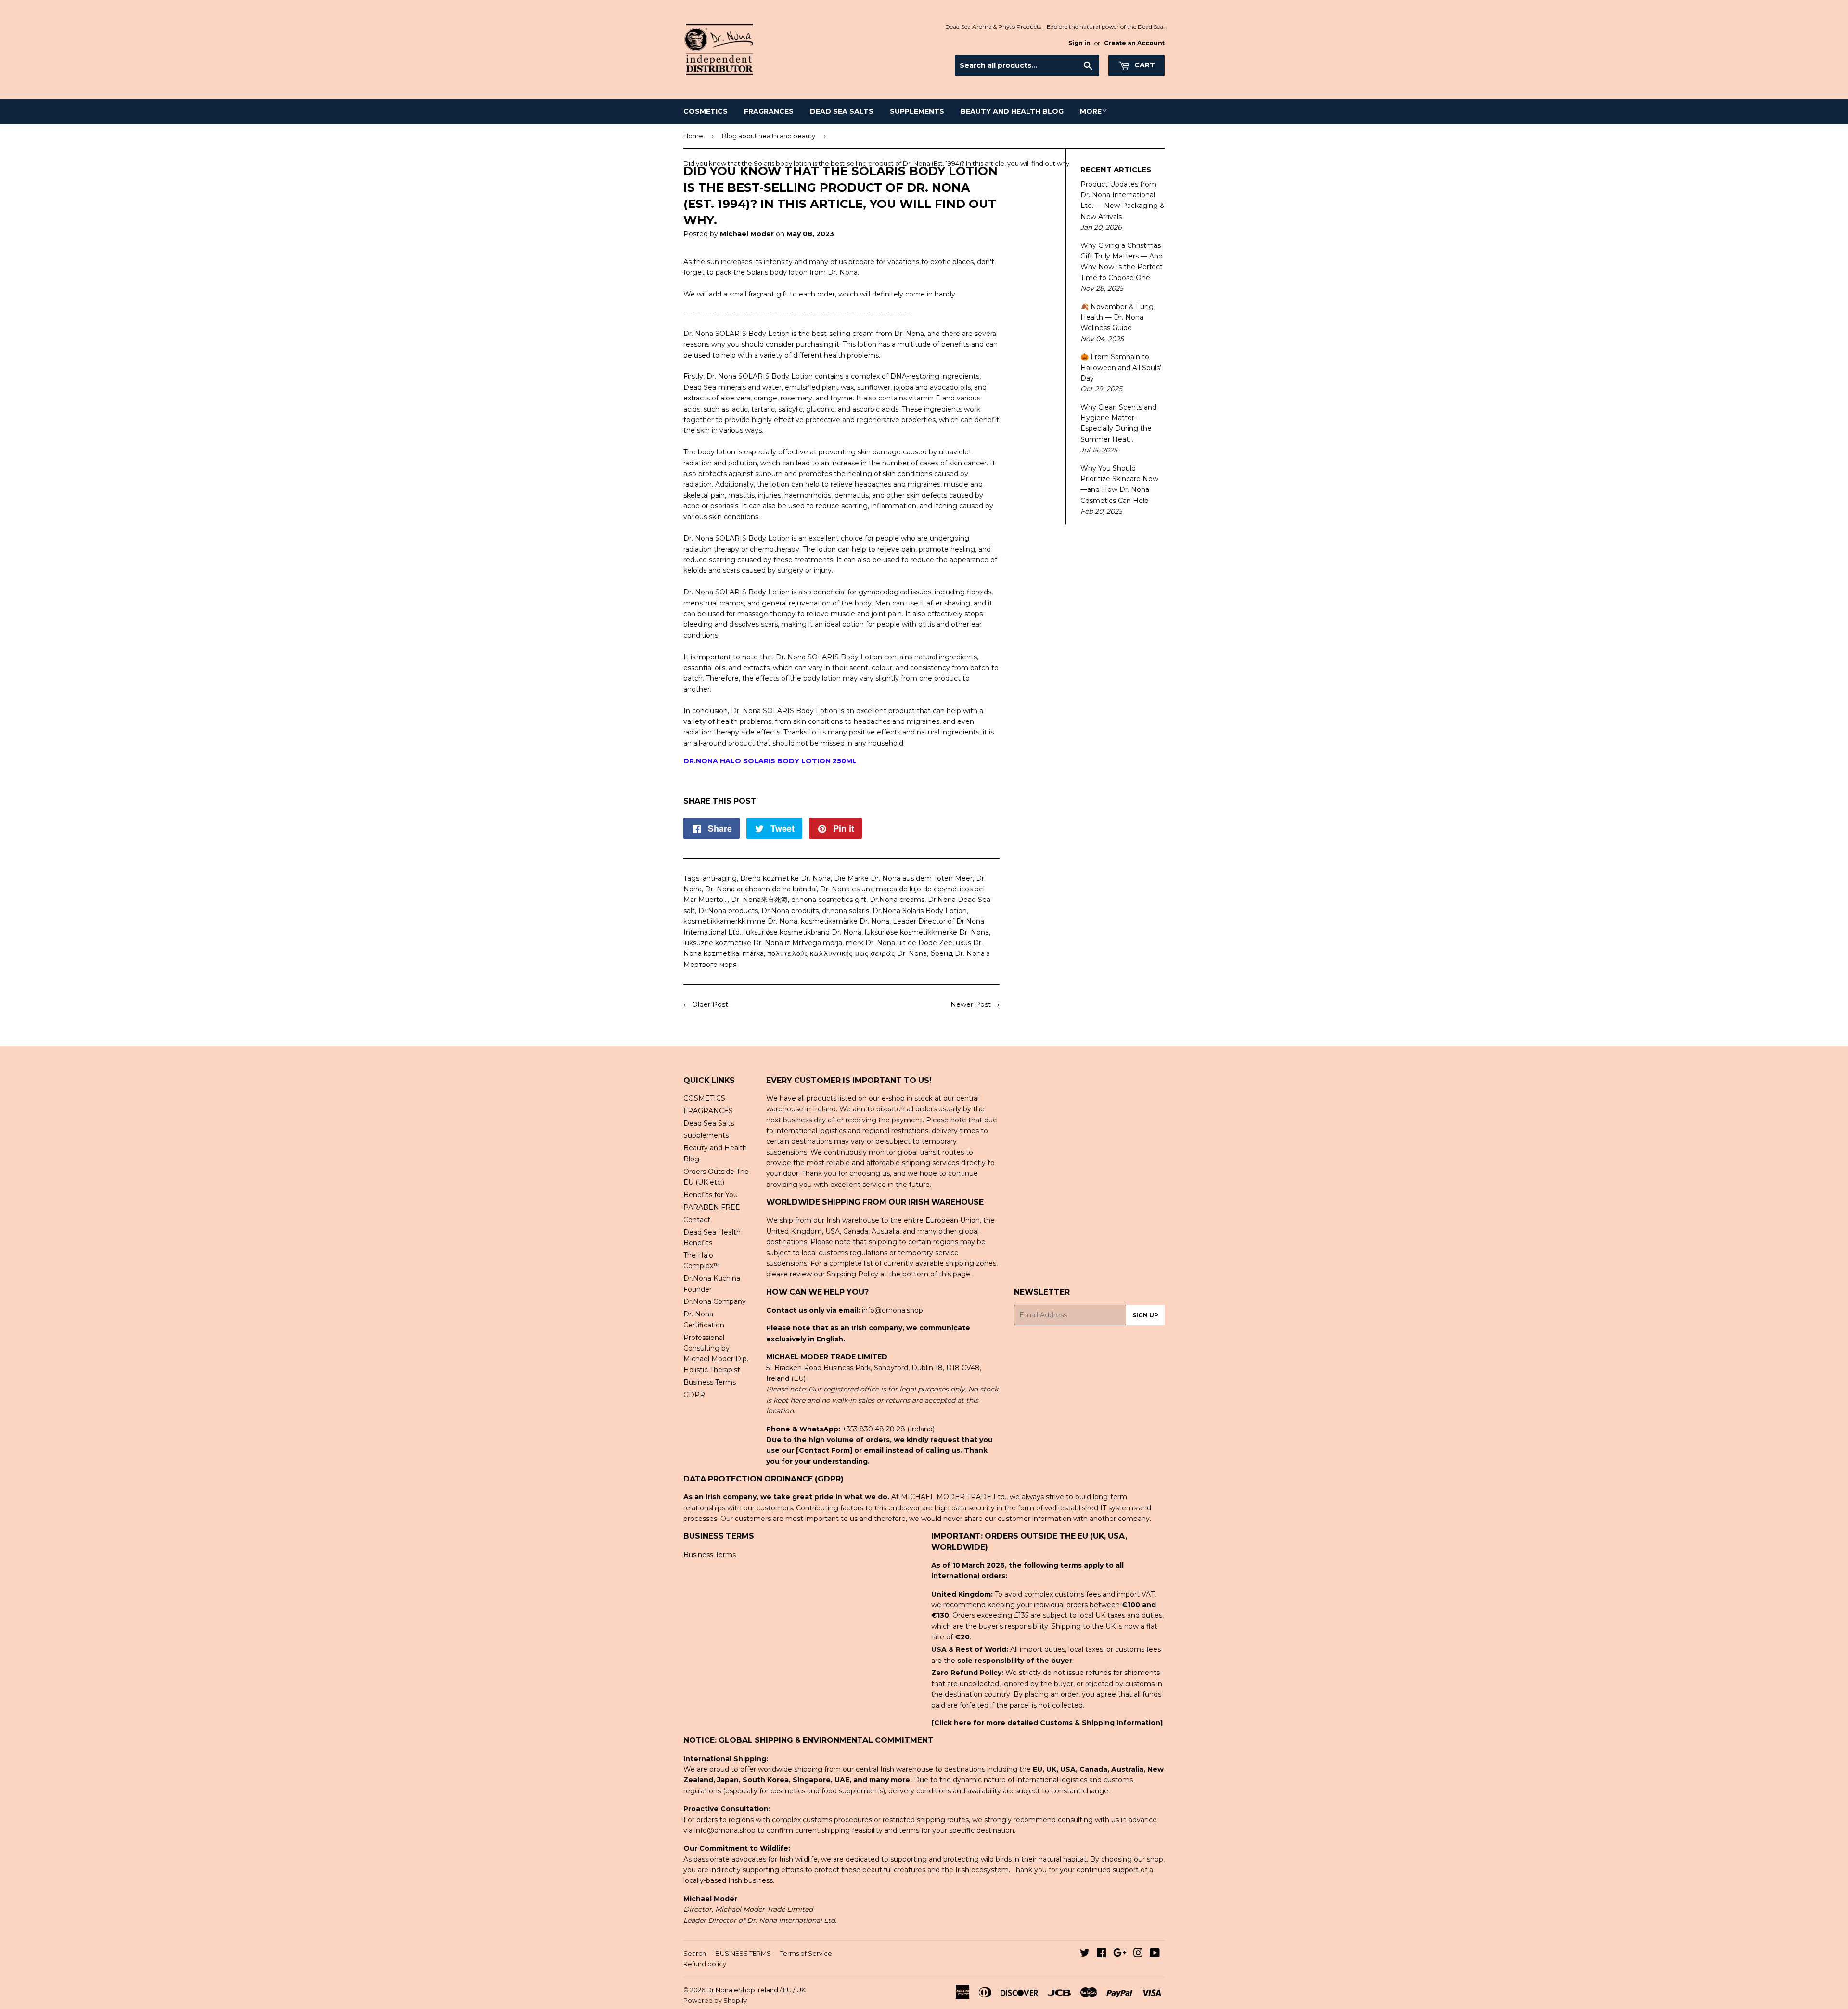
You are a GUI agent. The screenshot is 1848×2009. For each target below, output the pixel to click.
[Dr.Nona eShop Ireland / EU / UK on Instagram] (1138, 1954)
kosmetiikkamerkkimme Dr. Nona (740, 921)
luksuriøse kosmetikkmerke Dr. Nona (927, 932)
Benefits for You (711, 1195)
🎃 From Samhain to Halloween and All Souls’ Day (1121, 367)
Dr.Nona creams (897, 900)
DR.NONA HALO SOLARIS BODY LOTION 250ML (770, 761)
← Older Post (706, 1004)
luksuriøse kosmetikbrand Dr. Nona (803, 932)
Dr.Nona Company (715, 1301)
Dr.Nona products (728, 911)
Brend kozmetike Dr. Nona (785, 878)
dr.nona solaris (846, 911)
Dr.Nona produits (790, 911)
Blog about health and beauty (769, 136)
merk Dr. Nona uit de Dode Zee (899, 943)
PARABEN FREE (712, 1207)
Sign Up (1145, 1315)
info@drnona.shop (892, 1310)
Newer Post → (975, 1004)
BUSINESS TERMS (743, 1953)
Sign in (1079, 43)
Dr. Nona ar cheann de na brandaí (761, 889)
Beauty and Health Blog (1012, 111)
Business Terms (710, 1382)
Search (695, 1953)
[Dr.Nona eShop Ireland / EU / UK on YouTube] (1155, 1954)
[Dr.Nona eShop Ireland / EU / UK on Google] (1120, 1954)
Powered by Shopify (715, 2000)
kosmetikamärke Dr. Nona (845, 921)
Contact (697, 1220)
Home (693, 136)
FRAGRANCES (769, 111)
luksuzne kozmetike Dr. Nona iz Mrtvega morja (763, 943)
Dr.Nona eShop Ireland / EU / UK (756, 1990)
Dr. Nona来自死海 (759, 900)
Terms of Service (806, 1953)
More (1091, 111)
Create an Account (1134, 43)
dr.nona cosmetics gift (829, 900)
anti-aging (720, 878)
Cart (1144, 65)
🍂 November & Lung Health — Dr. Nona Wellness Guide (1117, 317)
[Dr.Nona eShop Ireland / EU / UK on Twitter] (1085, 1954)
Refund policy (705, 1964)
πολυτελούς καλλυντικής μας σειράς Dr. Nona (847, 953)
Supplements (917, 111)
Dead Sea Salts (842, 111)
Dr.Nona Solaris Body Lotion (920, 911)
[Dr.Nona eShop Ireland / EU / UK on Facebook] (1101, 1954)
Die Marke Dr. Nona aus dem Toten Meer (903, 878)
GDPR (694, 1395)
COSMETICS (706, 111)
